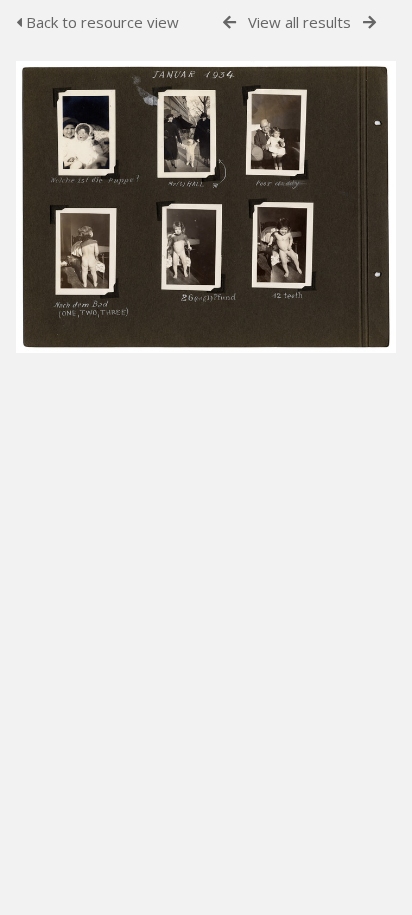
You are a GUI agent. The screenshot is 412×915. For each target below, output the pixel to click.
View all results (299, 22)
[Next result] (369, 22)
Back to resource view (100, 22)
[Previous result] (229, 22)
